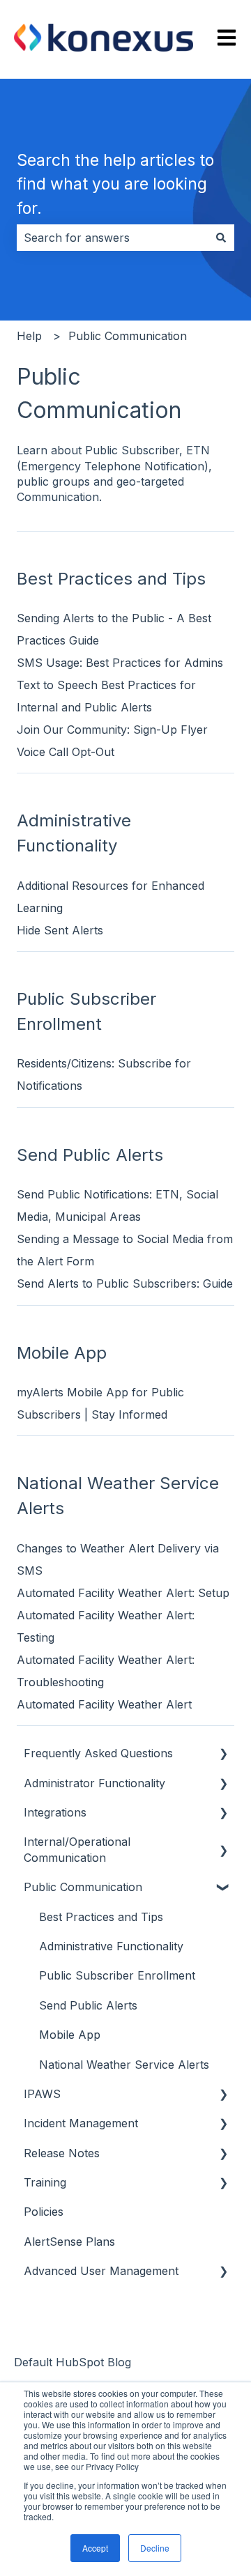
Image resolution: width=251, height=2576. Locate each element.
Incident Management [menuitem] (81, 2123)
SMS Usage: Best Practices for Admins (120, 663)
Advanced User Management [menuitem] (101, 2271)
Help (29, 336)
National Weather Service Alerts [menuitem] (124, 2065)
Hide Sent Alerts (60, 930)
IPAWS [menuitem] (42, 2094)
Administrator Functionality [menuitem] (94, 1783)
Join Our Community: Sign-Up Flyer (112, 730)
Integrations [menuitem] (55, 1812)
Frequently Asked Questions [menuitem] (98, 1753)
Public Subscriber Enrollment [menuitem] (117, 1975)
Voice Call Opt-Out (66, 752)
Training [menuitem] (45, 2182)
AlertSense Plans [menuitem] (69, 2242)
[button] (223, 1754)
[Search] (221, 238)
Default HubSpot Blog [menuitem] (73, 2362)
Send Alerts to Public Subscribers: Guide (125, 1283)
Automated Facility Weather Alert (104, 1704)
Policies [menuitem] (44, 2212)
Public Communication (128, 336)
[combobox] (112, 238)
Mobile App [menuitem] (70, 2035)
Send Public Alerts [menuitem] (88, 2005)
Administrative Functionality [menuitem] (111, 1946)
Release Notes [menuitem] (62, 2153)
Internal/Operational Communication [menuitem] (77, 1849)
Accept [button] (95, 2548)
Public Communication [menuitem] (83, 1887)
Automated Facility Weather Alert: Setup (125, 1593)
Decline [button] (155, 2548)
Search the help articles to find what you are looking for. (115, 184)
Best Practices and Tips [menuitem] (101, 1917)
